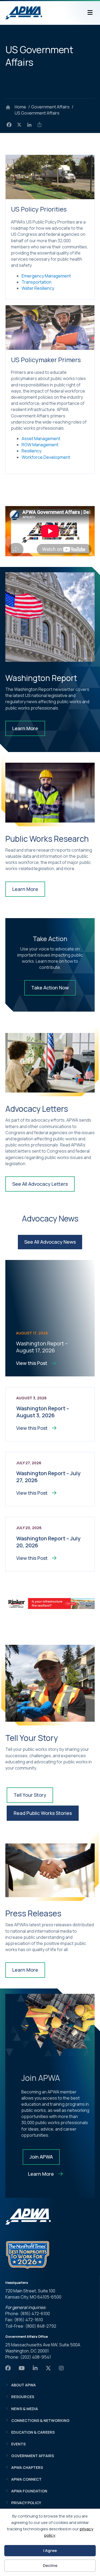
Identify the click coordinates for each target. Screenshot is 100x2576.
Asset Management (41, 439)
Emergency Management (46, 276)
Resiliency (31, 451)
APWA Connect (26, 2479)
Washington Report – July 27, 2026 (48, 1477)
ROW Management (40, 445)
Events (18, 2444)
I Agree (50, 2550)
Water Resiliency (38, 288)
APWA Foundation (29, 2491)
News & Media (25, 2409)
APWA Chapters (27, 2467)
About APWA (23, 2385)
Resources (23, 2397)
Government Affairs (33, 2456)
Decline (50, 2565)
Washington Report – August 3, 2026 (43, 1412)
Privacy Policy (26, 2503)
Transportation (37, 282)
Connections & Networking (40, 2420)
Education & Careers (33, 2432)
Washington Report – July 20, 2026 (48, 1542)
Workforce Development (46, 457)
